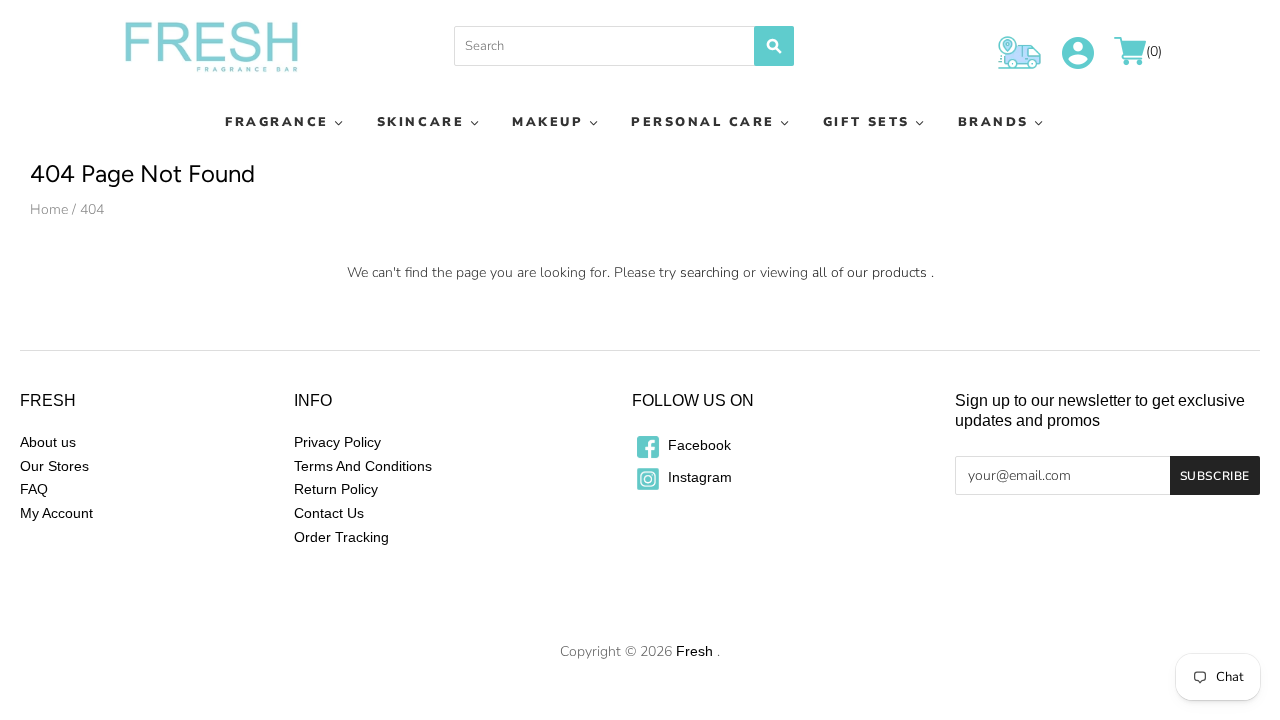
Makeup (547, 121)
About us (48, 442)
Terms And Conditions (363, 466)
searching (709, 272)
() (1154, 52)
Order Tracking (341, 537)
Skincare (420, 121)
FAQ (34, 489)
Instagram (698, 477)
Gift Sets (866, 121)
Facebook (697, 445)
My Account (56, 513)
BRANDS (993, 121)
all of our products (869, 272)
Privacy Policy (337, 442)
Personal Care (703, 121)
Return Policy (336, 489)
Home (49, 209)
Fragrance (277, 121)
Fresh (694, 651)
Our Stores (54, 466)
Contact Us (329, 513)
